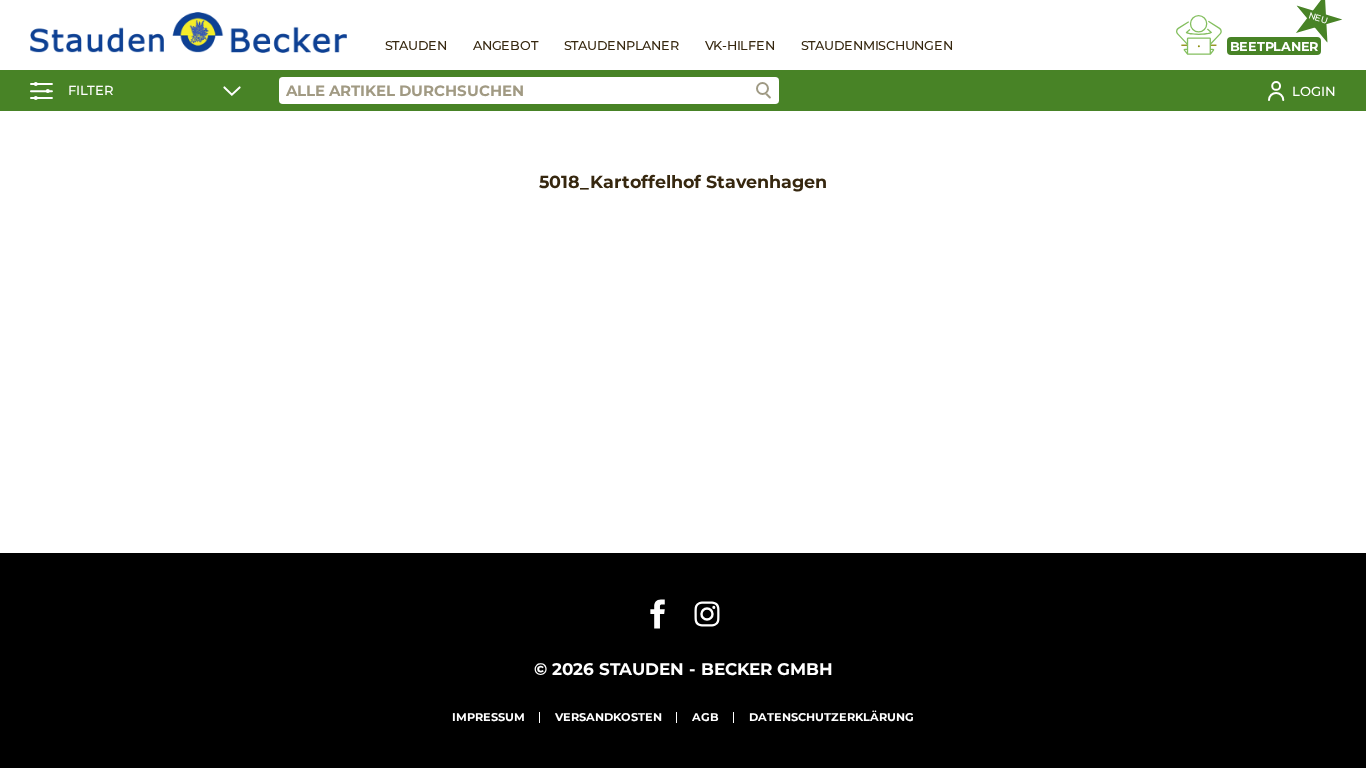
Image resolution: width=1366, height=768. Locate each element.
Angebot (505, 45)
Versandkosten (608, 717)
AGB (705, 717)
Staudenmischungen (877, 45)
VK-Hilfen (740, 45)
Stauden (416, 45)
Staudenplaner (621, 45)
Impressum (488, 717)
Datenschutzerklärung (831, 717)
